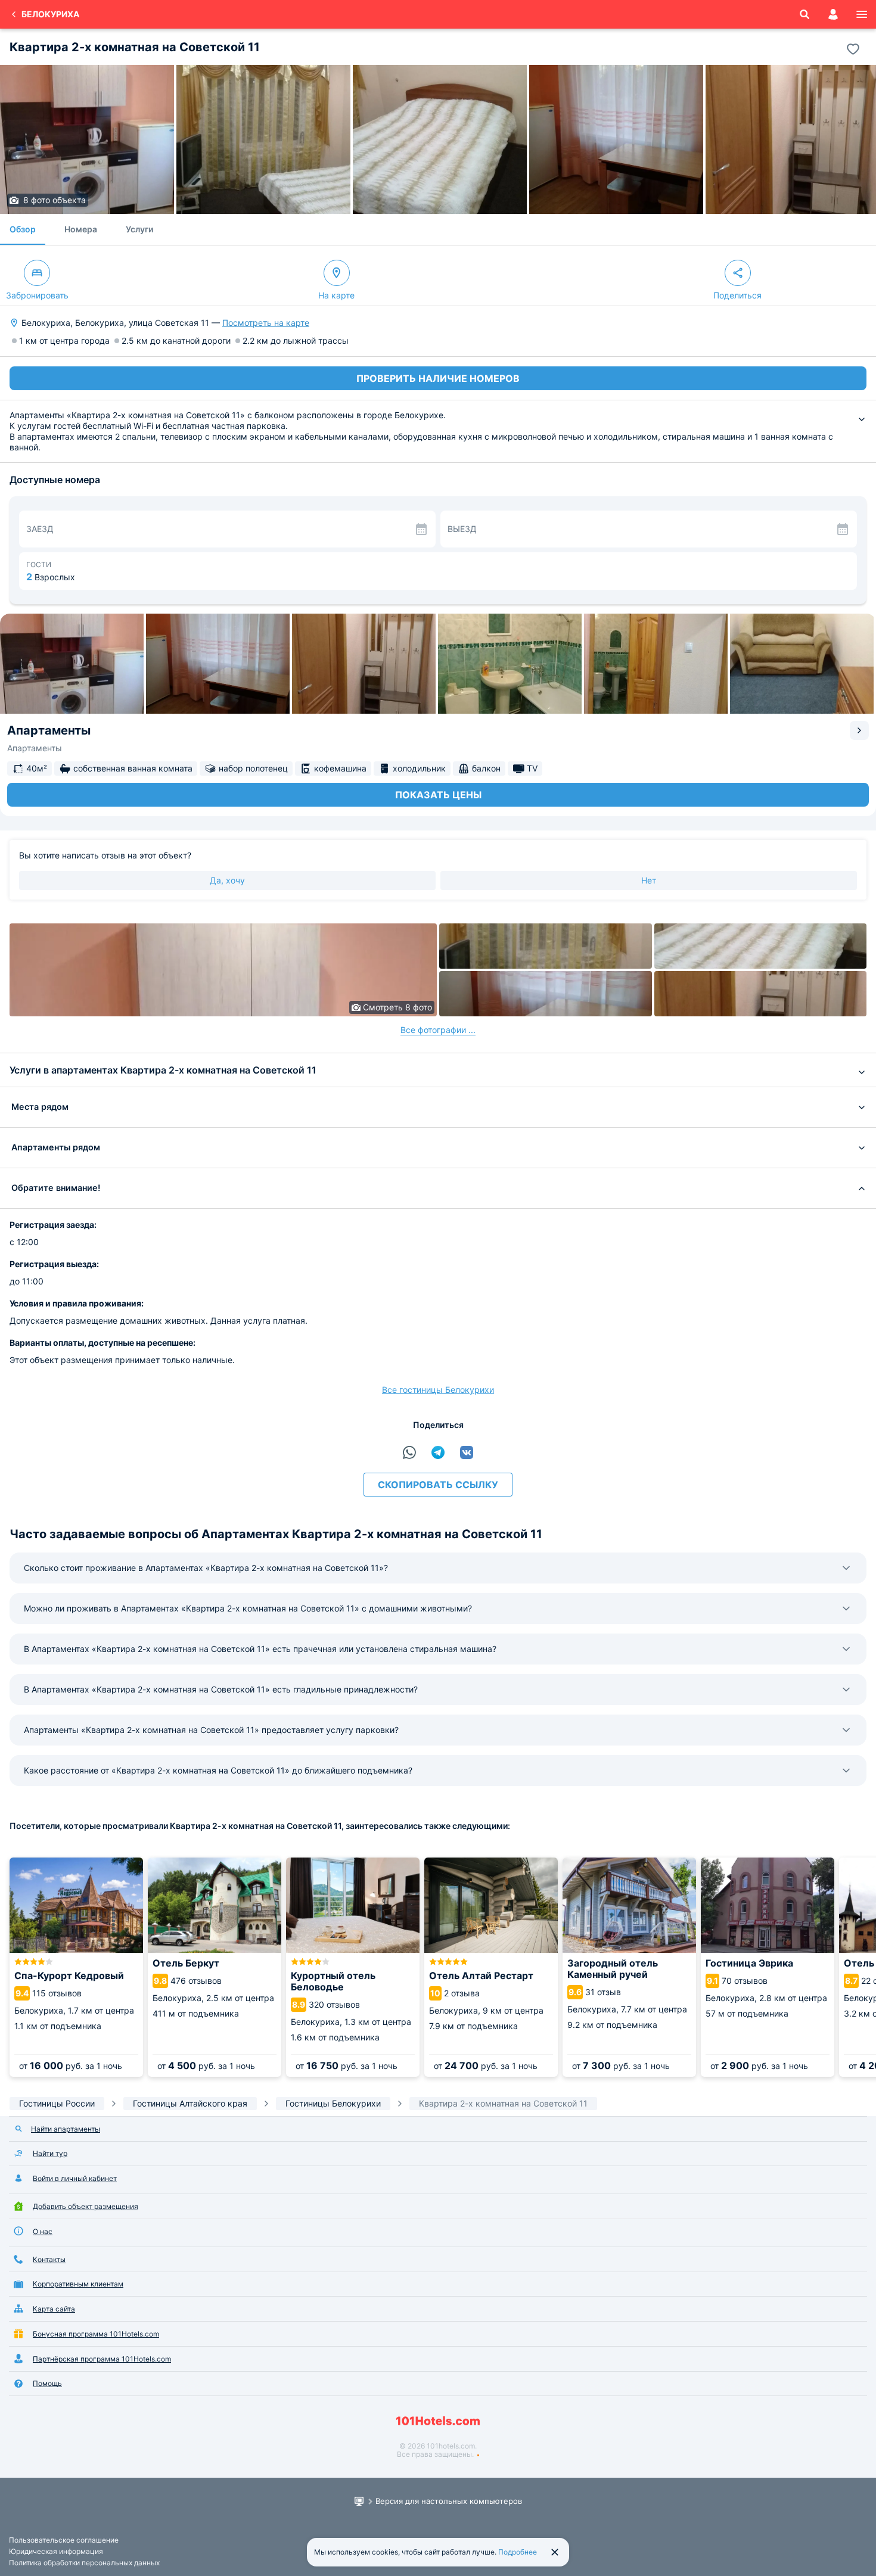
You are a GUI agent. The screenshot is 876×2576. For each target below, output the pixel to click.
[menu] (862, 14)
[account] (833, 14)
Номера (81, 229)
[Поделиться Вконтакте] (467, 1452)
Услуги (139, 229)
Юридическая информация (56, 2551)
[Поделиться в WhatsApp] (409, 1452)
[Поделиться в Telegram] (438, 1452)
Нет (649, 880)
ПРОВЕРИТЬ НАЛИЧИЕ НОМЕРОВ (438, 378)
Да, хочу (227, 880)
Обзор (23, 229)
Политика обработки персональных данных (84, 2563)
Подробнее (518, 2552)
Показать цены (438, 795)
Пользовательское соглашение (64, 2540)
